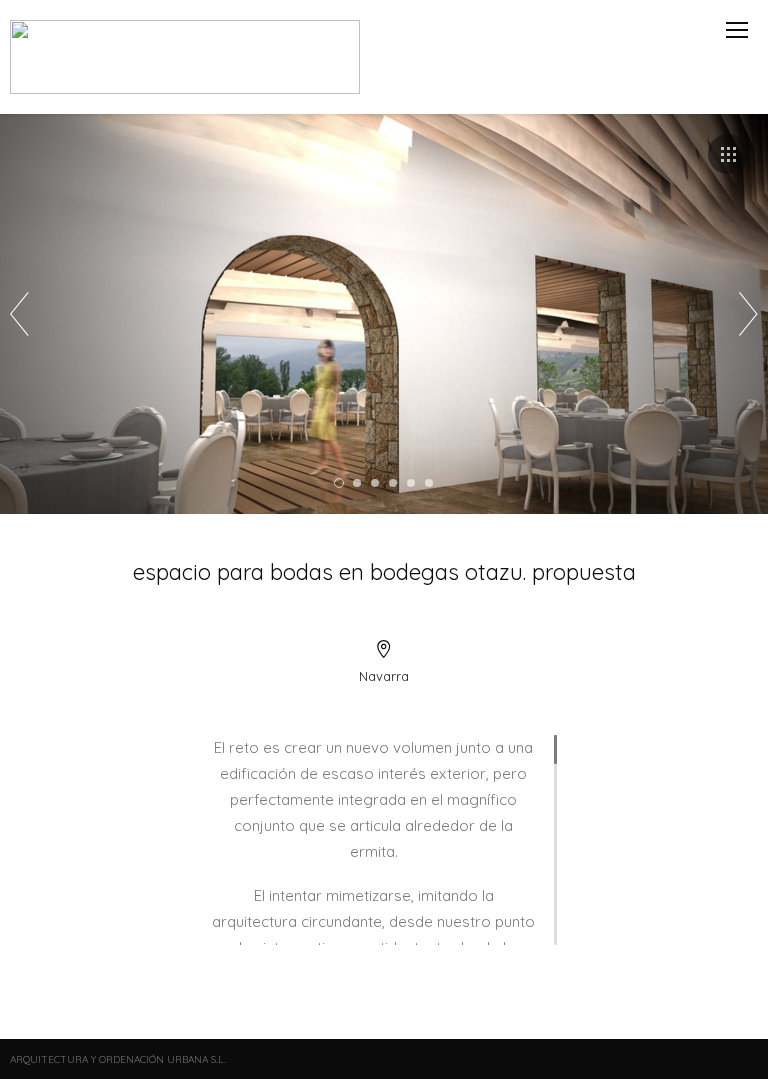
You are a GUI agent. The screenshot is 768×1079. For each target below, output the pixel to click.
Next (748, 314)
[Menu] (737, 30)
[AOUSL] (186, 57)
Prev (19, 314)
